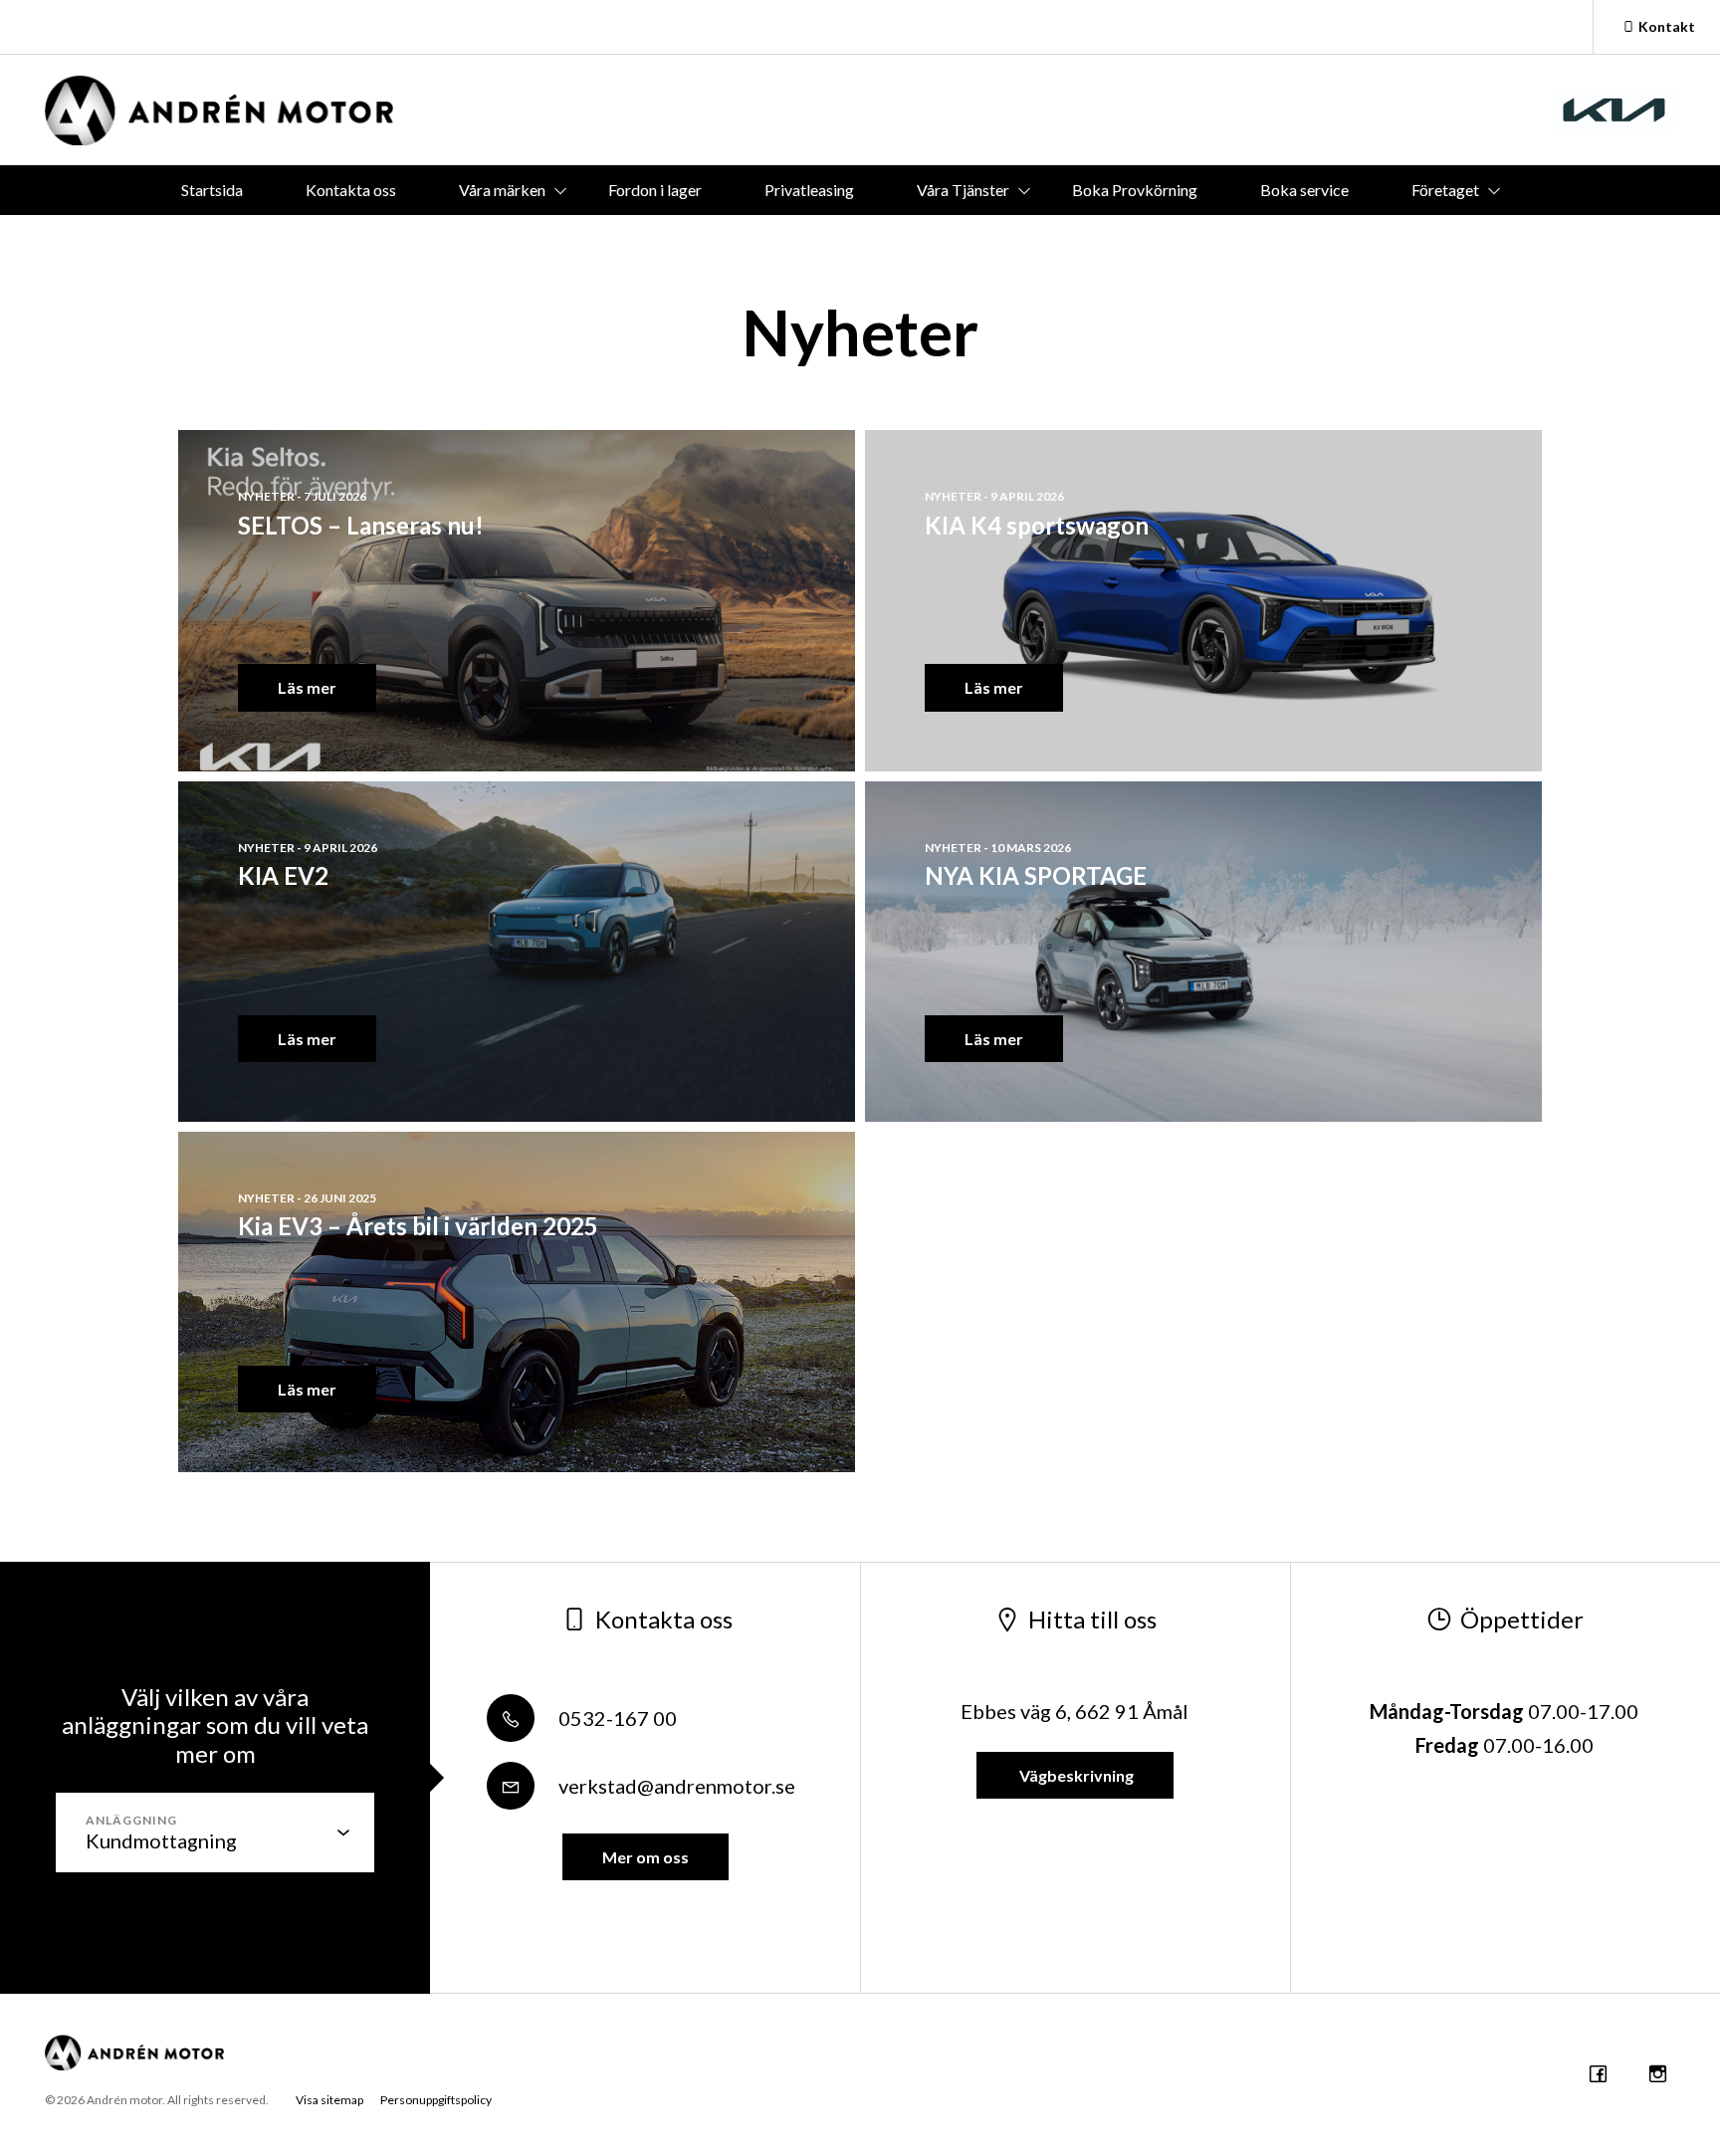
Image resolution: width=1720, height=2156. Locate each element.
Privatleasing (809, 190)
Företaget (1445, 190)
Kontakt (1667, 26)
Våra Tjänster (963, 190)
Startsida (212, 190)
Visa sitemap (329, 2100)
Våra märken (502, 190)
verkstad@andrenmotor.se (675, 1786)
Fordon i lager (655, 190)
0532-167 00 (616, 1718)
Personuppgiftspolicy (436, 2100)
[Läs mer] (1614, 110)
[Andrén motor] (219, 110)
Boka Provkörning (1135, 190)
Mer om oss (645, 1857)
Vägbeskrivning (1075, 1775)
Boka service (1304, 190)
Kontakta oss (351, 190)
